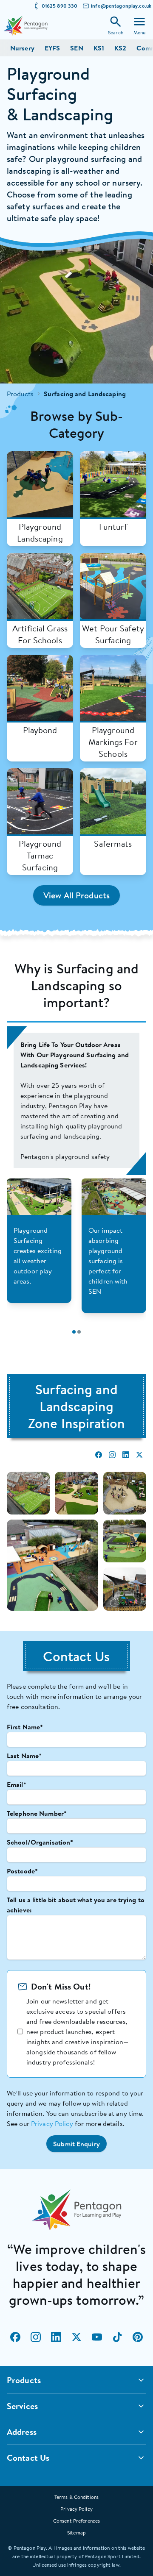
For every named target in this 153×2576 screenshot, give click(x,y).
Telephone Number (37, 1813)
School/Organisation (40, 1842)
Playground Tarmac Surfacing (40, 856)
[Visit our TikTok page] (117, 2337)
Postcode (22, 1871)
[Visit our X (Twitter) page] (76, 2337)
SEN (76, 48)
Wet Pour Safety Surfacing (113, 634)
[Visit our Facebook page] (15, 2337)
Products (20, 394)
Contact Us (28, 2458)
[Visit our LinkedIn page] (56, 2337)
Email (17, 1784)
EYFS (52, 48)
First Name (25, 1727)
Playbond (40, 730)
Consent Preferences (76, 2521)
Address (22, 2432)
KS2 (120, 48)
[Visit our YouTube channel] (97, 2337)
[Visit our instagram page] (112, 1455)
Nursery (22, 48)
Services (22, 2406)
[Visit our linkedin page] (126, 1455)
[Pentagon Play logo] (25, 26)
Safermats (113, 844)
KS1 (99, 48)
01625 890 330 (60, 6)
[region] (76, 1100)
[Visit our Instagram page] (36, 2337)
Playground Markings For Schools (113, 742)
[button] (76, 2144)
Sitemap (76, 2533)
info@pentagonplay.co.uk (121, 6)
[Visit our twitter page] (139, 1455)
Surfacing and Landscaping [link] (85, 394)
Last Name (24, 1756)
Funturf (113, 527)
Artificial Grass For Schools (40, 634)
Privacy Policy (52, 2123)
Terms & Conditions (76, 2497)
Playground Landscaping (40, 533)
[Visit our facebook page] (99, 1455)
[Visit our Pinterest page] (138, 2337)
